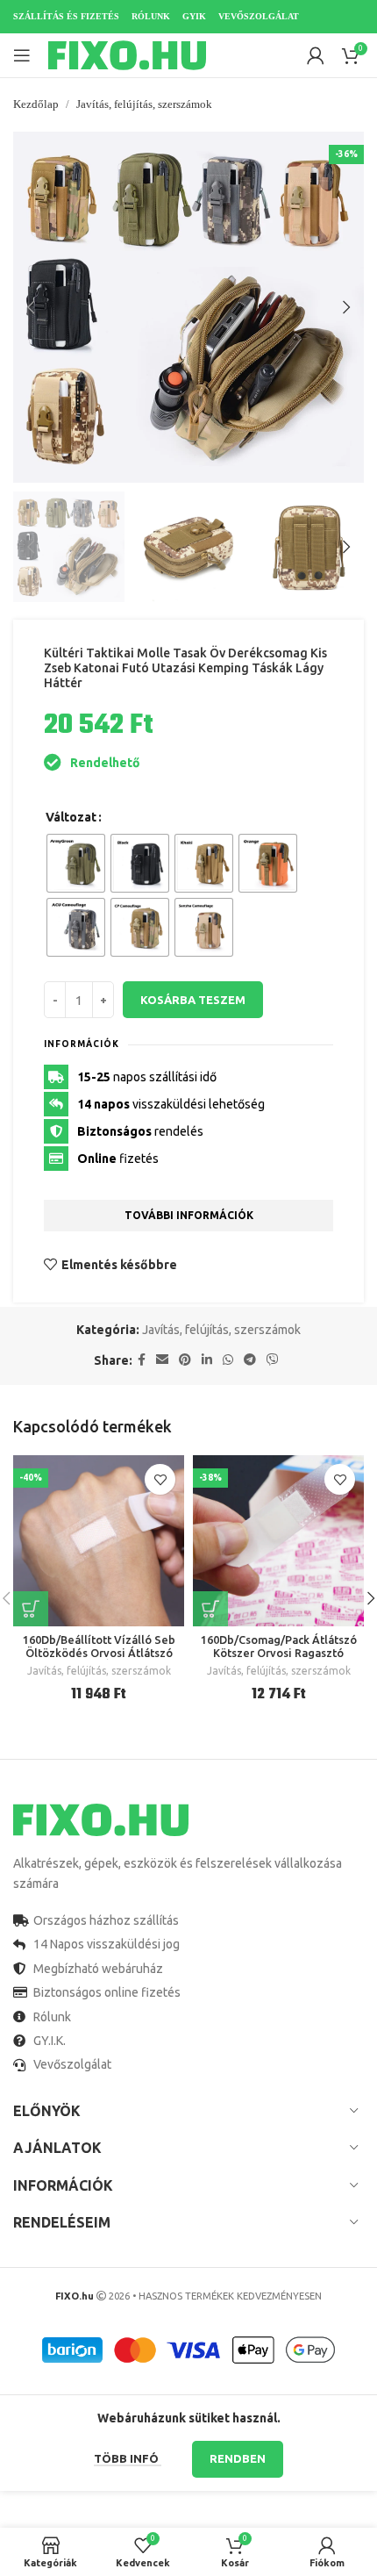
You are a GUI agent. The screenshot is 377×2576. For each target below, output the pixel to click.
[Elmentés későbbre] (160, 1479)
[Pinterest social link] (185, 1360)
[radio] (76, 863)
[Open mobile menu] (22, 55)
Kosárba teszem (193, 1000)
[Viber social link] (273, 1360)
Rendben (238, 2458)
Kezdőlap (36, 104)
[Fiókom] (316, 55)
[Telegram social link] (250, 1360)
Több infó (128, 2458)
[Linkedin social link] (207, 1360)
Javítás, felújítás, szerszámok (144, 104)
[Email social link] (162, 1360)
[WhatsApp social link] (228, 1360)
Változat (71, 817)
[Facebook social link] (142, 1360)
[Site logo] (127, 54)
